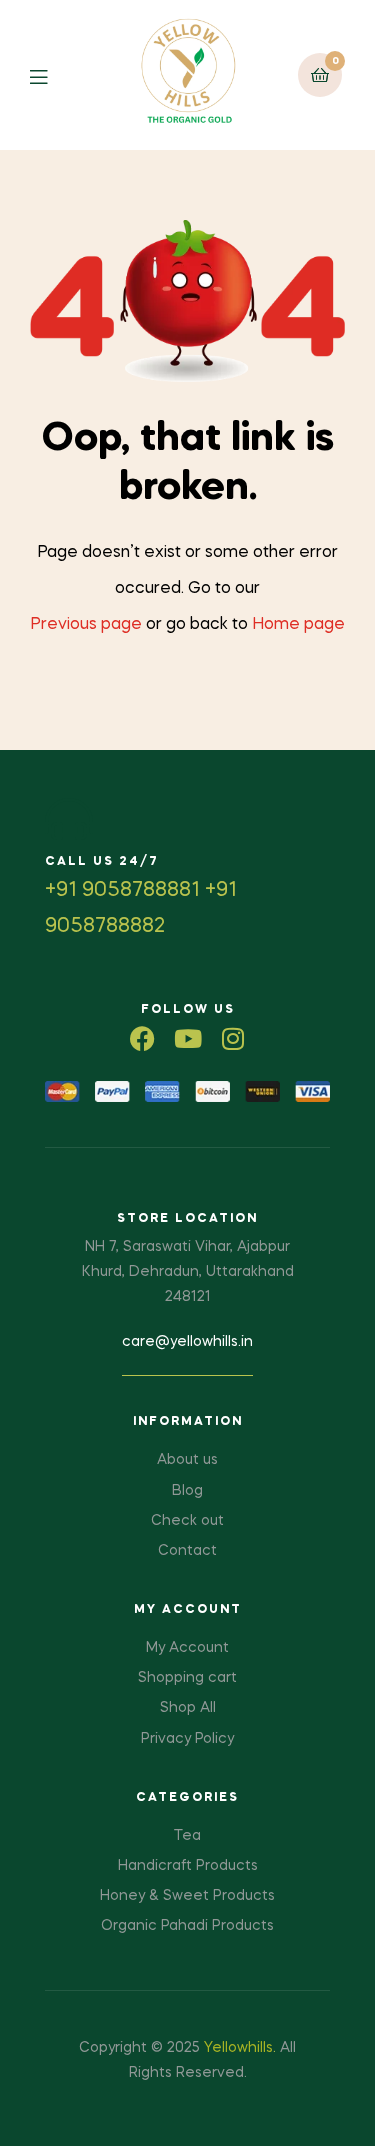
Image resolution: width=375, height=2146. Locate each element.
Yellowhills (238, 2048)
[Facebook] (142, 1038)
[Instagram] (232, 1038)
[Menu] (53, 75)
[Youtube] (187, 1038)
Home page (298, 625)
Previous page (86, 625)
